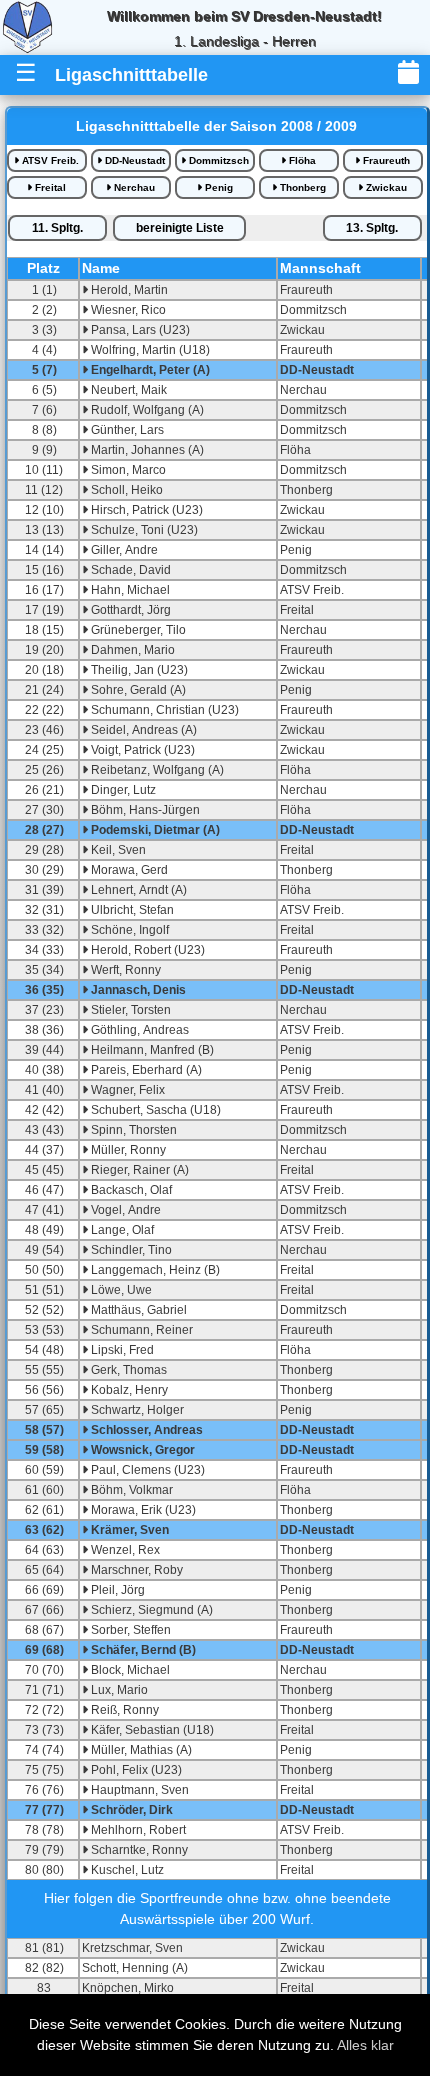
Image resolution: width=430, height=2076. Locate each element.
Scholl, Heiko (125, 490)
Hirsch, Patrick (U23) (145, 510)
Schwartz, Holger (136, 1410)
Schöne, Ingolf (128, 930)
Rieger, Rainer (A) (138, 1170)
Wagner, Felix (126, 1090)
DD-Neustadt (133, 160)
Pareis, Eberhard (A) (145, 1070)
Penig (217, 187)
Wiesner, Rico (127, 310)
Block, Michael (129, 1670)
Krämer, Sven (128, 1530)
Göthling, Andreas (138, 1030)
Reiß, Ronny (123, 1710)
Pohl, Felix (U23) (135, 1770)
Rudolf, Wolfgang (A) (146, 410)
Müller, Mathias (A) (140, 1750)
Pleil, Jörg (116, 1590)
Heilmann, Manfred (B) (151, 1050)
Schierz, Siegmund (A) (150, 1610)
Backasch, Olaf (130, 1190)
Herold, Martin (128, 290)
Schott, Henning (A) (135, 1968)
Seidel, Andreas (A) (142, 730)
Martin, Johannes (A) (146, 450)
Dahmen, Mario (131, 650)
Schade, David (129, 570)
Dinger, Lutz (122, 790)
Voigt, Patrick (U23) (141, 750)
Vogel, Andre (124, 1210)
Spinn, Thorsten (132, 1130)
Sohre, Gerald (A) (137, 690)
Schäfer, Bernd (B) (142, 1650)
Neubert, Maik (127, 390)
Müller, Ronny (127, 1150)
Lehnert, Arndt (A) (137, 890)
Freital (49, 187)
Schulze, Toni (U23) (143, 530)
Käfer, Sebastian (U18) (151, 1730)
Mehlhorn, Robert (137, 1830)
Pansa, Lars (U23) (139, 330)
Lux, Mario (118, 1690)
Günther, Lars (126, 430)
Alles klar (365, 2045)
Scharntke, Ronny (138, 1850)
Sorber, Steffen (129, 1630)
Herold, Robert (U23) (146, 950)
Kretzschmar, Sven (132, 1948)
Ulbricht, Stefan (131, 910)
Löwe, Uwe (120, 1290)
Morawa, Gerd (128, 870)
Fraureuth (385, 160)
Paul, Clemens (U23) (146, 1470)
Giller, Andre (123, 550)
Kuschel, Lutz (126, 1870)
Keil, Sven (117, 850)
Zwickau (385, 187)
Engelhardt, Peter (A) (149, 370)
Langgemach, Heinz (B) (154, 1270)
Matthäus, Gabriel (137, 1310)
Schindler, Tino (130, 1250)
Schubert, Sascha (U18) (154, 1110)
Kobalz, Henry (128, 1390)
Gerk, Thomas (127, 1370)
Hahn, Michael (129, 590)
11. (57, 228)
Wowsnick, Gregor (141, 1450)
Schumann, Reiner (140, 1330)
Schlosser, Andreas (145, 1430)
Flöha (301, 160)
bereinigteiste (180, 228)
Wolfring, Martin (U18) (149, 350)
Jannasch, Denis (137, 990)
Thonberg (301, 187)
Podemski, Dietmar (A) (154, 830)
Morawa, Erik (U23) (142, 1510)
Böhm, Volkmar (130, 1490)
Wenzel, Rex (124, 1550)
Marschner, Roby (135, 1570)
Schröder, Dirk (130, 1810)
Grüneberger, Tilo (137, 630)
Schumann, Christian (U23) (163, 710)
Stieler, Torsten (129, 1010)
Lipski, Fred (121, 1350)
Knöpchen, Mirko (128, 1988)
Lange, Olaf (121, 1230)
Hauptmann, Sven (138, 1790)
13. (372, 228)
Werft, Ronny (124, 970)
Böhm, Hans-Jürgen (144, 810)
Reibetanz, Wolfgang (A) (156, 770)
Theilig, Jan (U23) (138, 670)
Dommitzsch (217, 160)
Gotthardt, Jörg (129, 610)
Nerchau (133, 187)
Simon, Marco (127, 470)
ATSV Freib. (49, 160)
